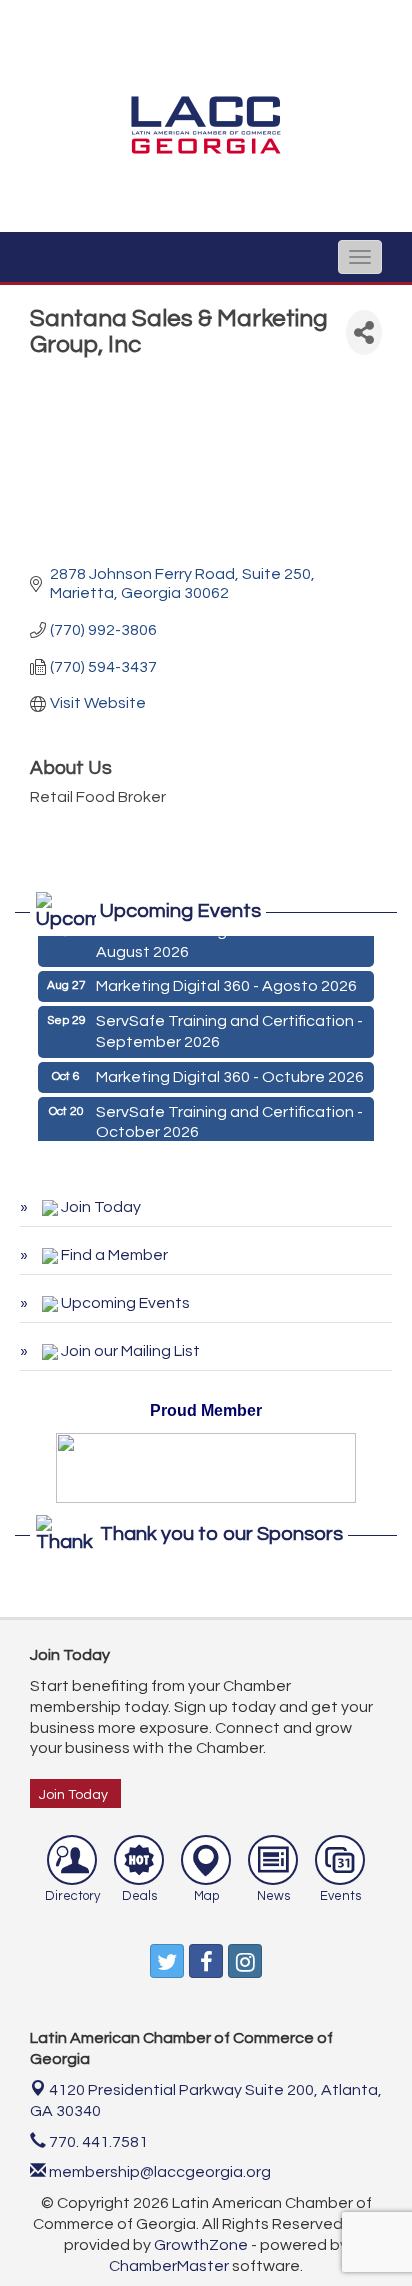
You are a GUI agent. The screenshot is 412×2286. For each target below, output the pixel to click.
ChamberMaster (169, 2266)
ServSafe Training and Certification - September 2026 (229, 1028)
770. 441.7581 (97, 2142)
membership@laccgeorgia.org (158, 2172)
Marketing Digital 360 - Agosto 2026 (226, 983)
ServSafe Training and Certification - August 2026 (229, 938)
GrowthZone (201, 2245)
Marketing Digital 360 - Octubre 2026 (230, 1074)
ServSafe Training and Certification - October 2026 (229, 1119)
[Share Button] (364, 332)
